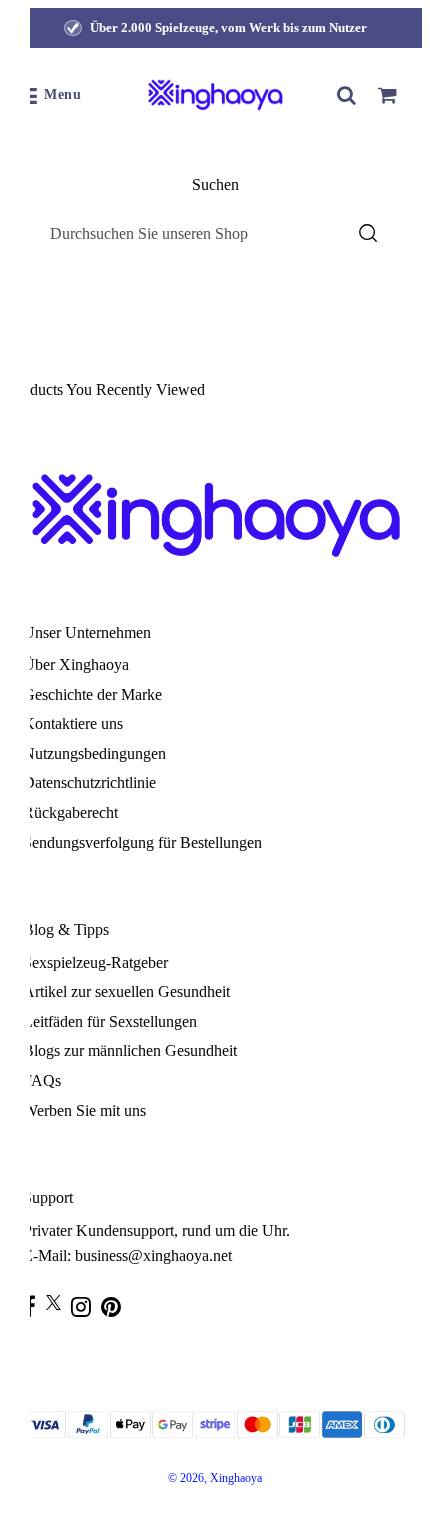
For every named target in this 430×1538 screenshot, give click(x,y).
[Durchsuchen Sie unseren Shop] (347, 95)
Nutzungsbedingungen (94, 753)
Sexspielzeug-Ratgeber (95, 962)
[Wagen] (387, 95)
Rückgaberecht (70, 812)
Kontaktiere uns (73, 723)
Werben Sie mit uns (84, 1110)
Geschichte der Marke (92, 694)
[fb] (34, 1306)
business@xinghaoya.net (153, 1255)
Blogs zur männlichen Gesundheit (130, 1050)
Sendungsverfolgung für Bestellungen (142, 842)
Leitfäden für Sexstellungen (110, 1021)
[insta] (86, 1306)
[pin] (116, 1306)
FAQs (42, 1080)
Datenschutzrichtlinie (89, 782)
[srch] (368, 233)
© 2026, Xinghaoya (215, 1478)
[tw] (58, 1302)
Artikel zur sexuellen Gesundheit (126, 991)
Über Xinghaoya (76, 664)
